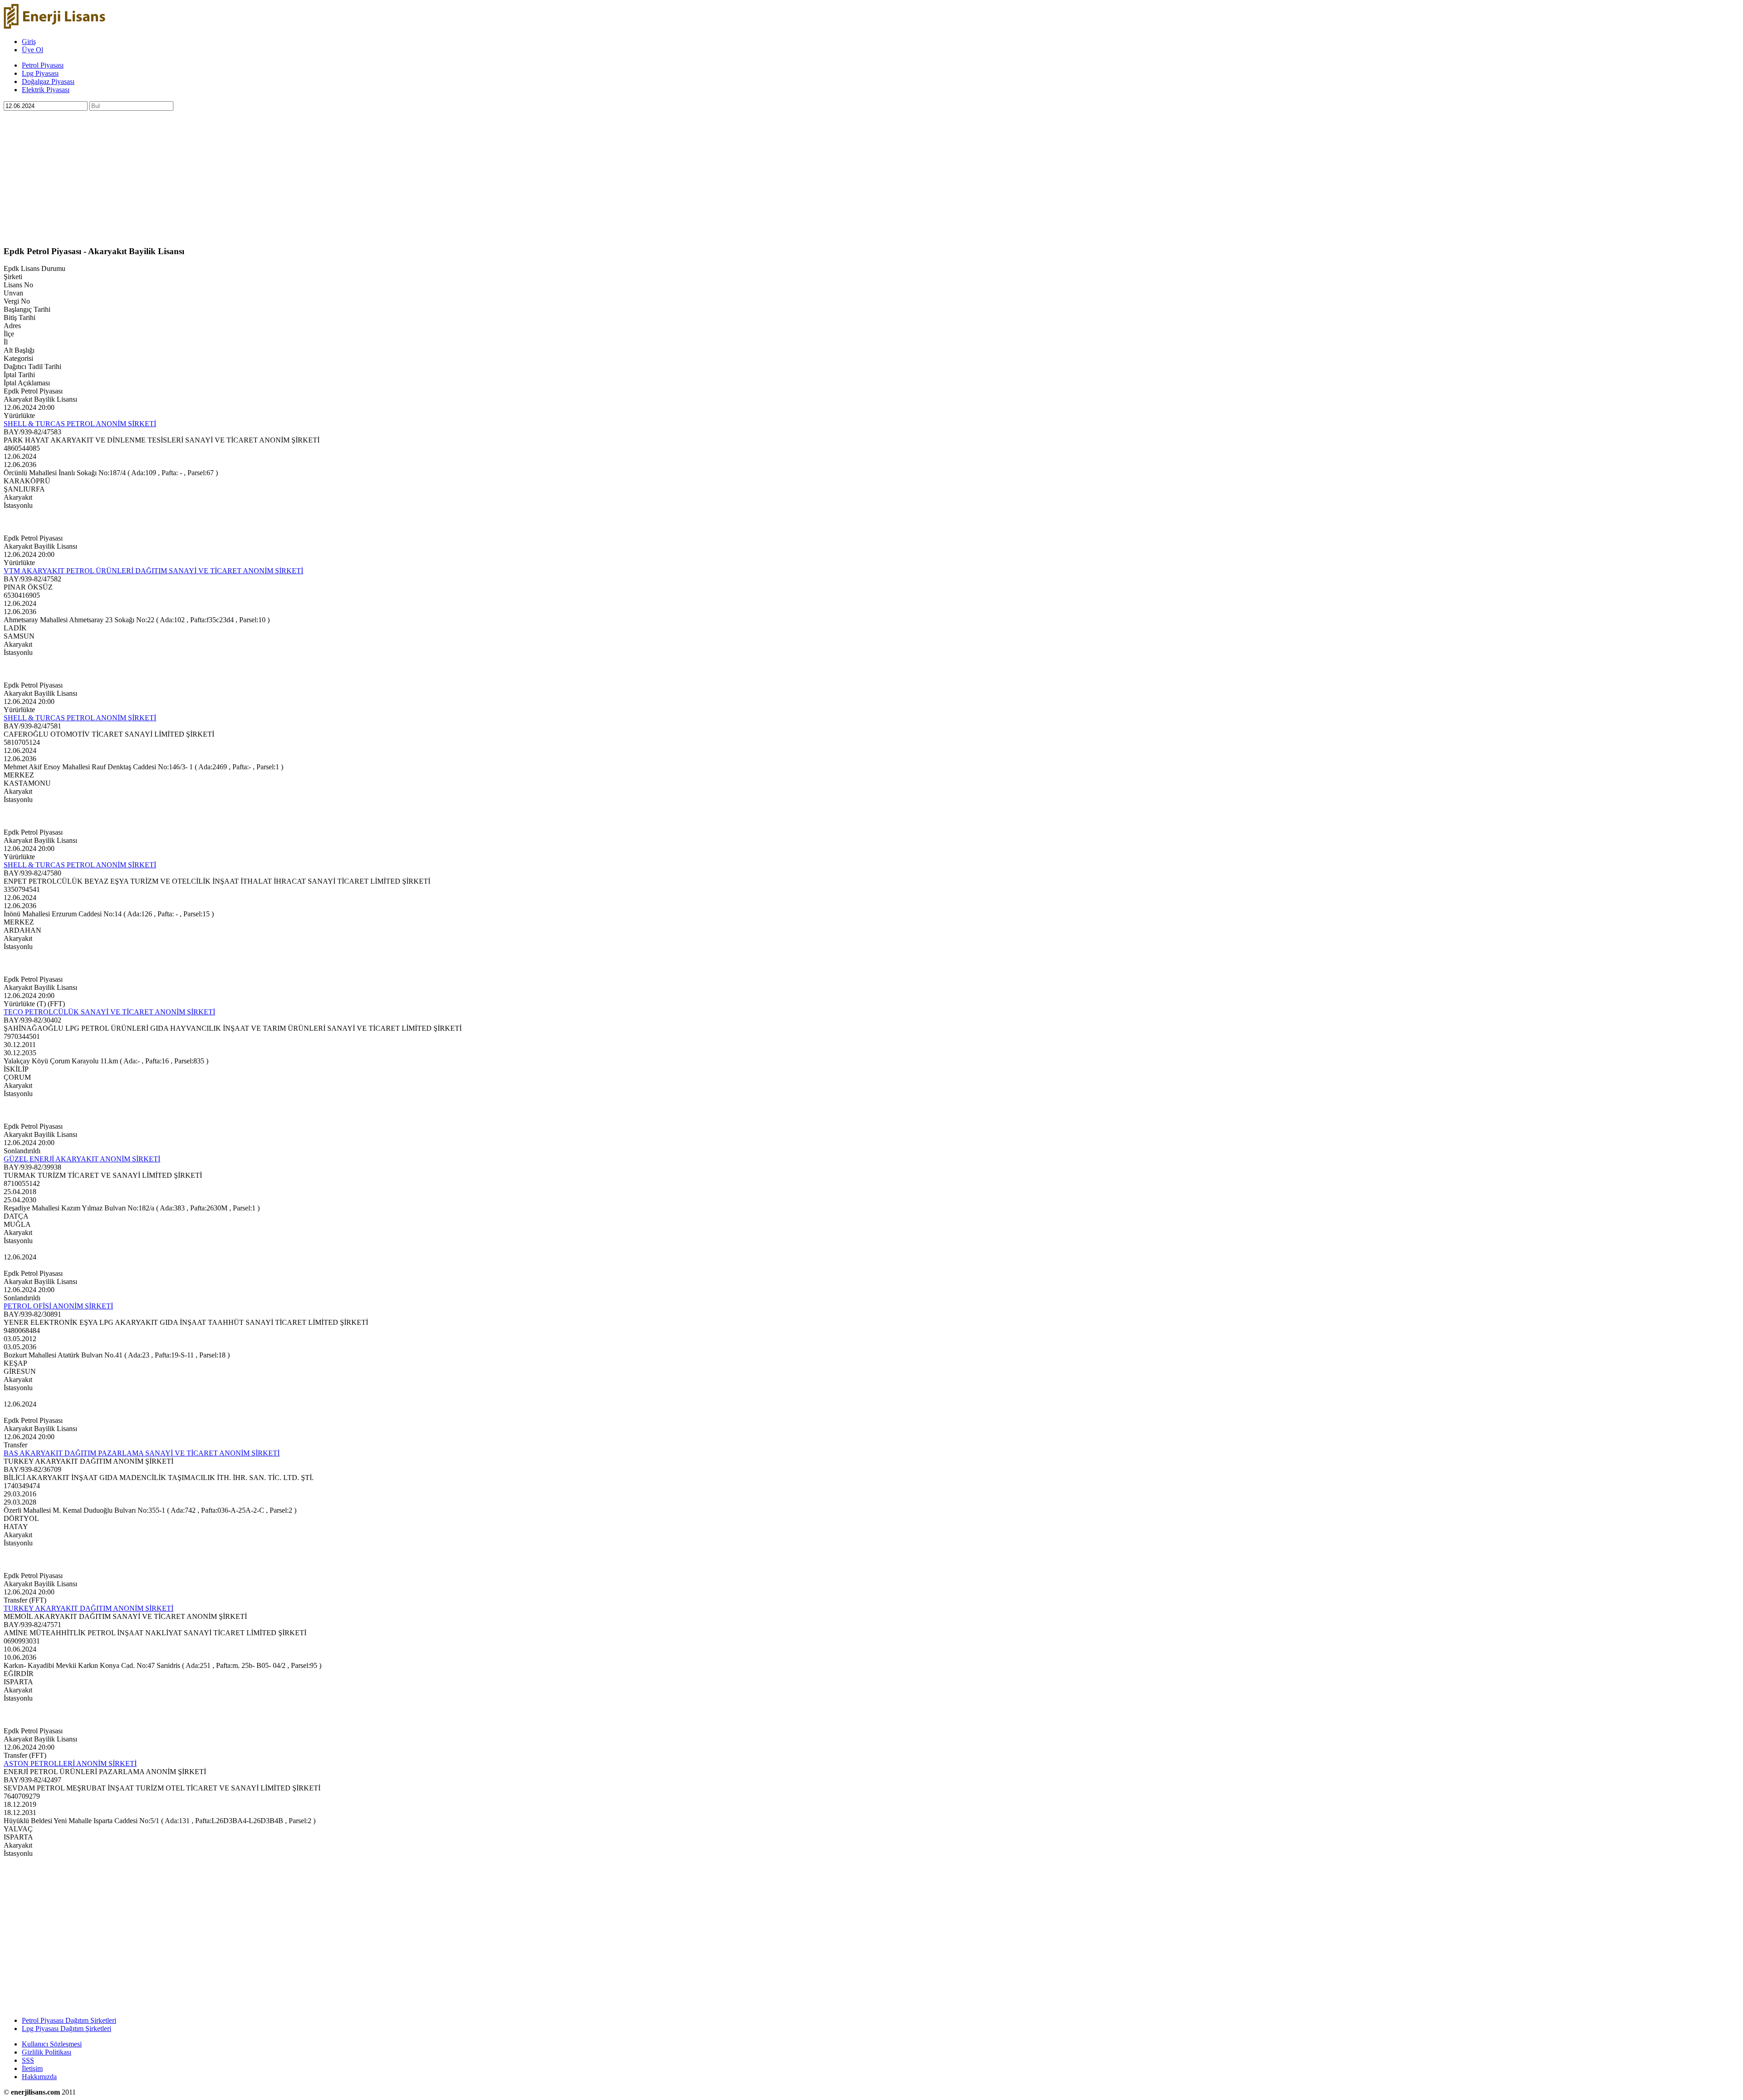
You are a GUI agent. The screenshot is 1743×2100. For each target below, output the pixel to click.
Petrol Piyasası (43, 65)
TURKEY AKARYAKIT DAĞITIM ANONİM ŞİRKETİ (89, 1608)
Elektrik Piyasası (46, 90)
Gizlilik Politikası (47, 2052)
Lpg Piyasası (40, 73)
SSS (28, 2060)
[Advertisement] (276, 174)
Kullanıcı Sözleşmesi (52, 2044)
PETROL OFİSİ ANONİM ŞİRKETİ (58, 1306)
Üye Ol (32, 50)
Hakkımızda (39, 2077)
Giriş (29, 42)
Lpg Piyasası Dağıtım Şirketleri (66, 2029)
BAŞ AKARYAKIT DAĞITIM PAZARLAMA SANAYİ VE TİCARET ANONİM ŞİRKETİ (142, 1453)
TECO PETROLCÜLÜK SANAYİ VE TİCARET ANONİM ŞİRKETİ (109, 1012)
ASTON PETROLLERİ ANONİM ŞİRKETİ (70, 1763)
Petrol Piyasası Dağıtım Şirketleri (69, 2020)
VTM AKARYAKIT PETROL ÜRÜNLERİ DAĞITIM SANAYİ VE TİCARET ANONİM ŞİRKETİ (153, 571)
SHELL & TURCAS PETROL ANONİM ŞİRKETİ (80, 424)
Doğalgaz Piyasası (48, 81)
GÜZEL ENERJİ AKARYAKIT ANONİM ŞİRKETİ (82, 1159)
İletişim (32, 2068)
